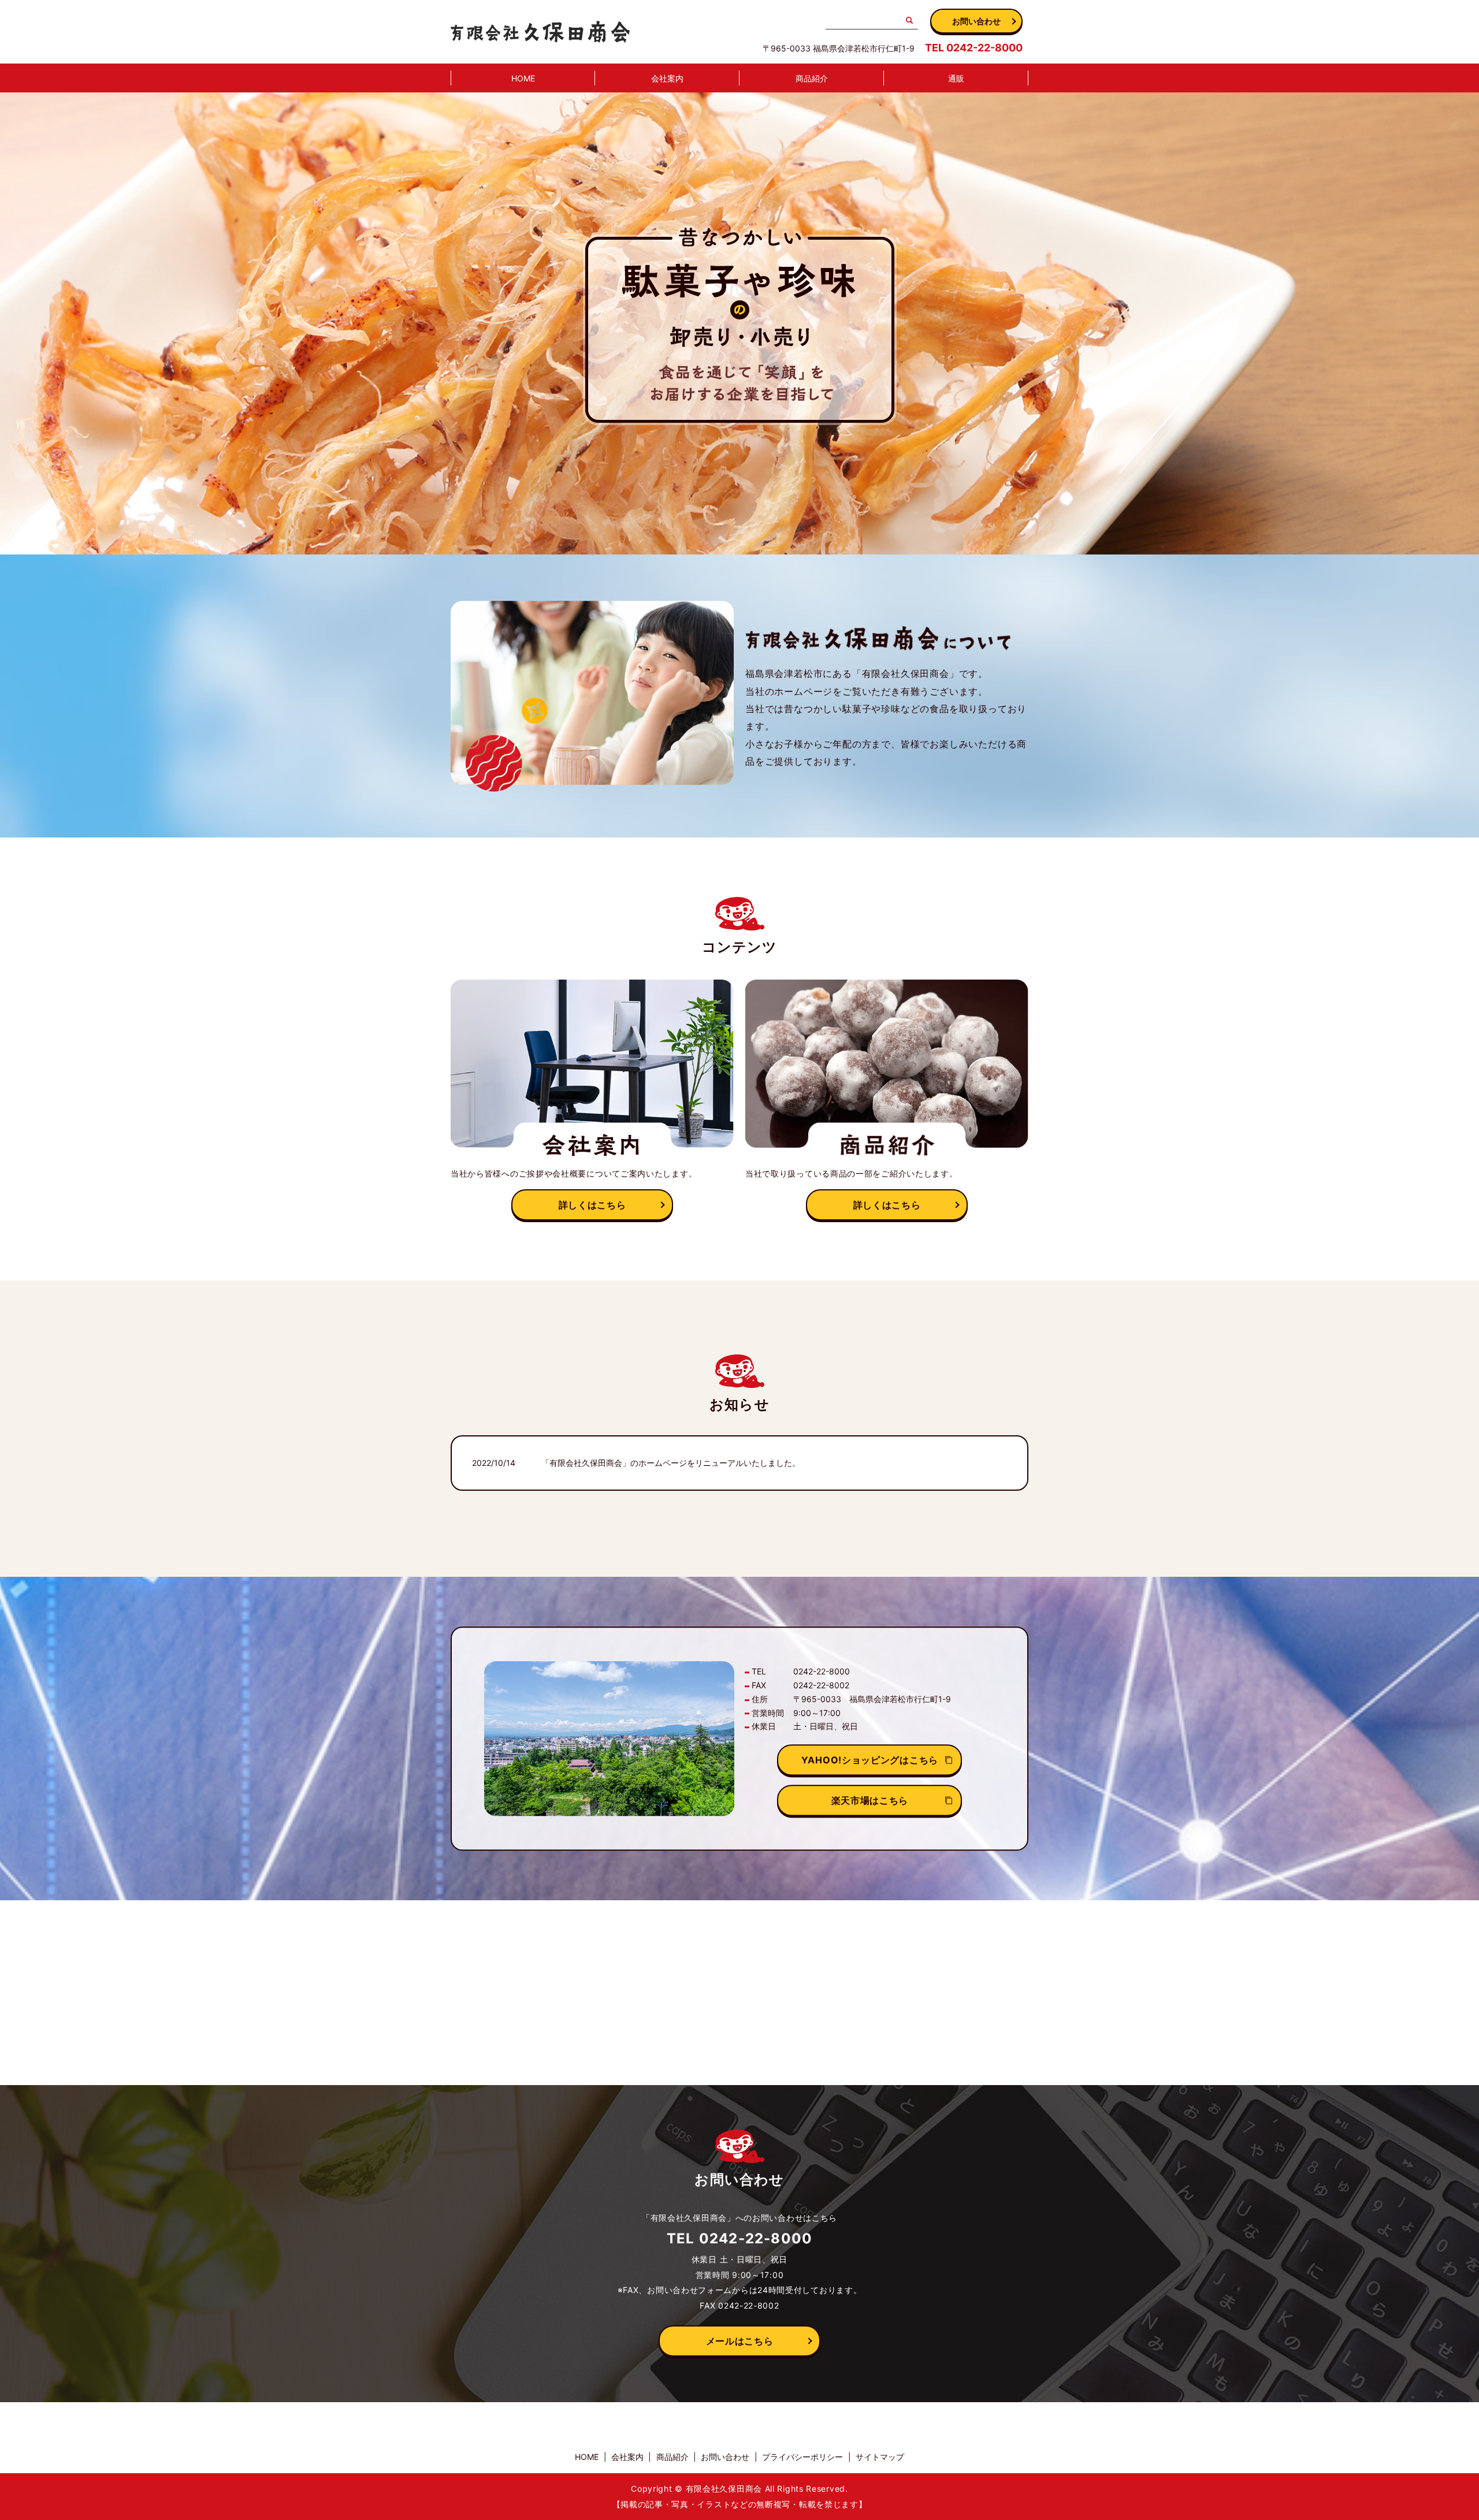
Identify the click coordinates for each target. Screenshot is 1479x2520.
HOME (523, 78)
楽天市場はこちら (870, 1800)
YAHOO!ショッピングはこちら (870, 1760)
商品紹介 (812, 78)
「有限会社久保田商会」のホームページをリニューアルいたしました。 (671, 1463)
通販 (956, 78)
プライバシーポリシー (802, 2457)
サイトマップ (880, 2457)
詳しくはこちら (592, 1205)
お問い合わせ (976, 21)
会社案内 (667, 78)
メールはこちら (740, 2341)
